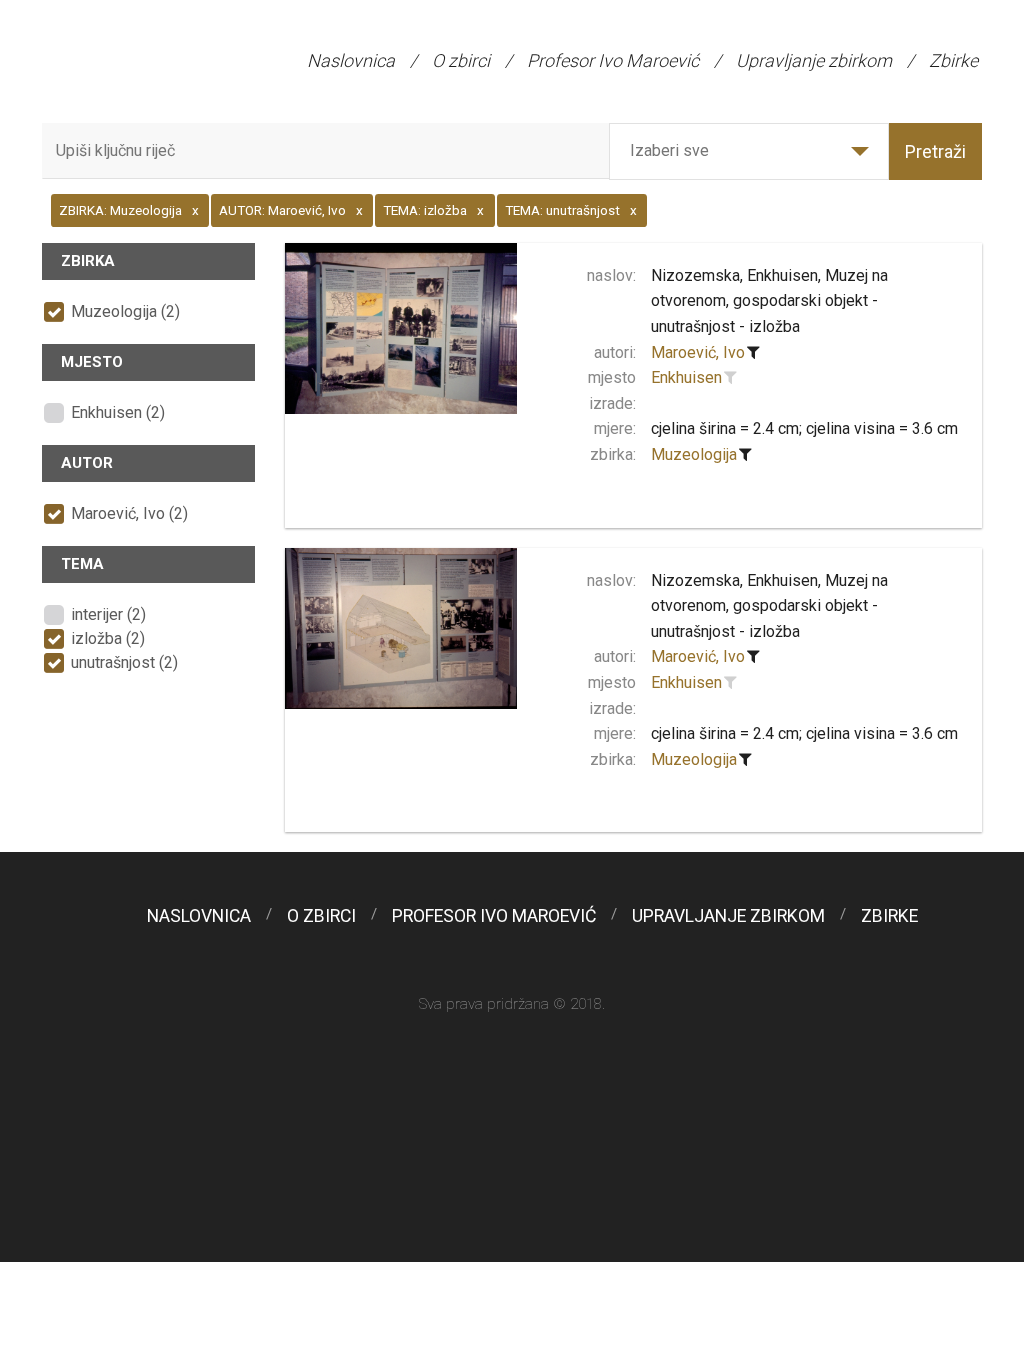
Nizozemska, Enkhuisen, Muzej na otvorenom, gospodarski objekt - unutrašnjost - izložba (769, 301)
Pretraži (935, 151)
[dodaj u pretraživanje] (731, 378)
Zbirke (953, 60)
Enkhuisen (686, 377)
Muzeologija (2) (125, 311)
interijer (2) (108, 614)
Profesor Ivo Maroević (613, 60)
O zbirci (461, 60)
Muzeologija (694, 454)
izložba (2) (108, 638)
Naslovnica (351, 60)
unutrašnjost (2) (124, 662)
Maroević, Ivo (698, 352)
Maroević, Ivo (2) (129, 513)
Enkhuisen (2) (118, 412)
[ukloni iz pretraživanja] (754, 353)
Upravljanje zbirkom (814, 60)
